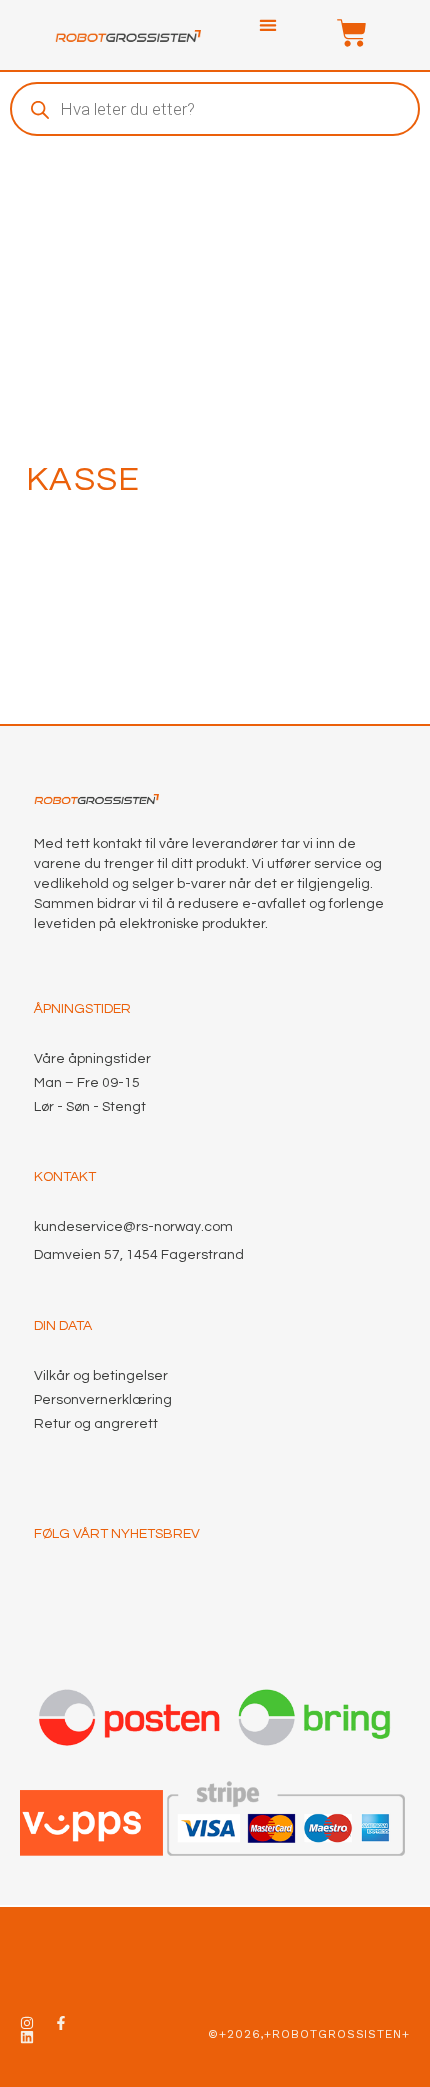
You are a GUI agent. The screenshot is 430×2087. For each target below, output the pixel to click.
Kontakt (65, 1177)
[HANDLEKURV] (342, 33)
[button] (268, 25)
